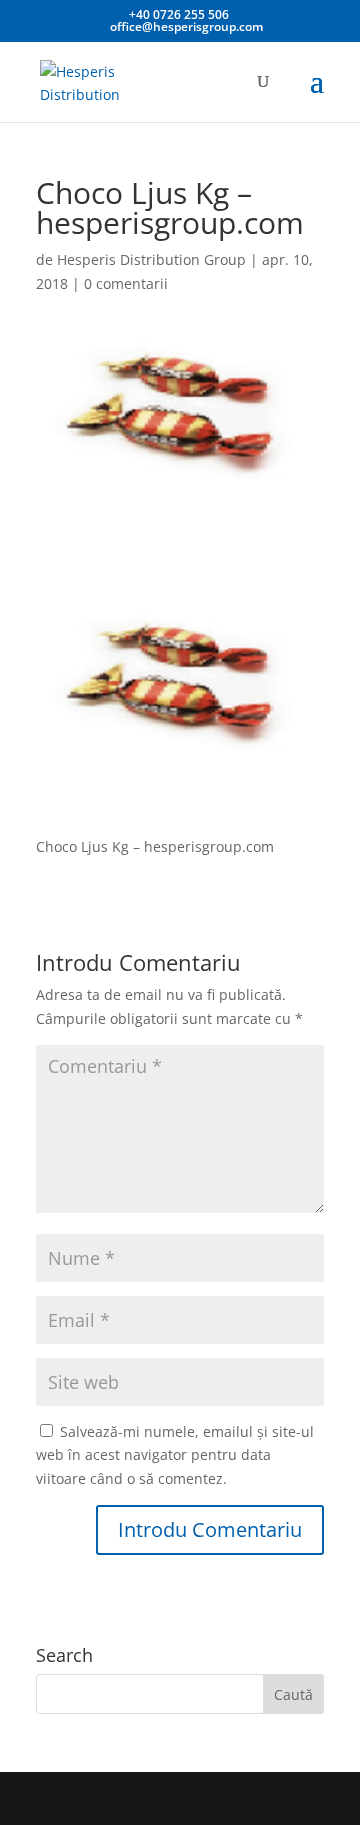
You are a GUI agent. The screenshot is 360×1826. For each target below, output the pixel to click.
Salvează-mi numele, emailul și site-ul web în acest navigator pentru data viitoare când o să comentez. (175, 1455)
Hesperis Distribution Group (151, 259)
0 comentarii (126, 283)
